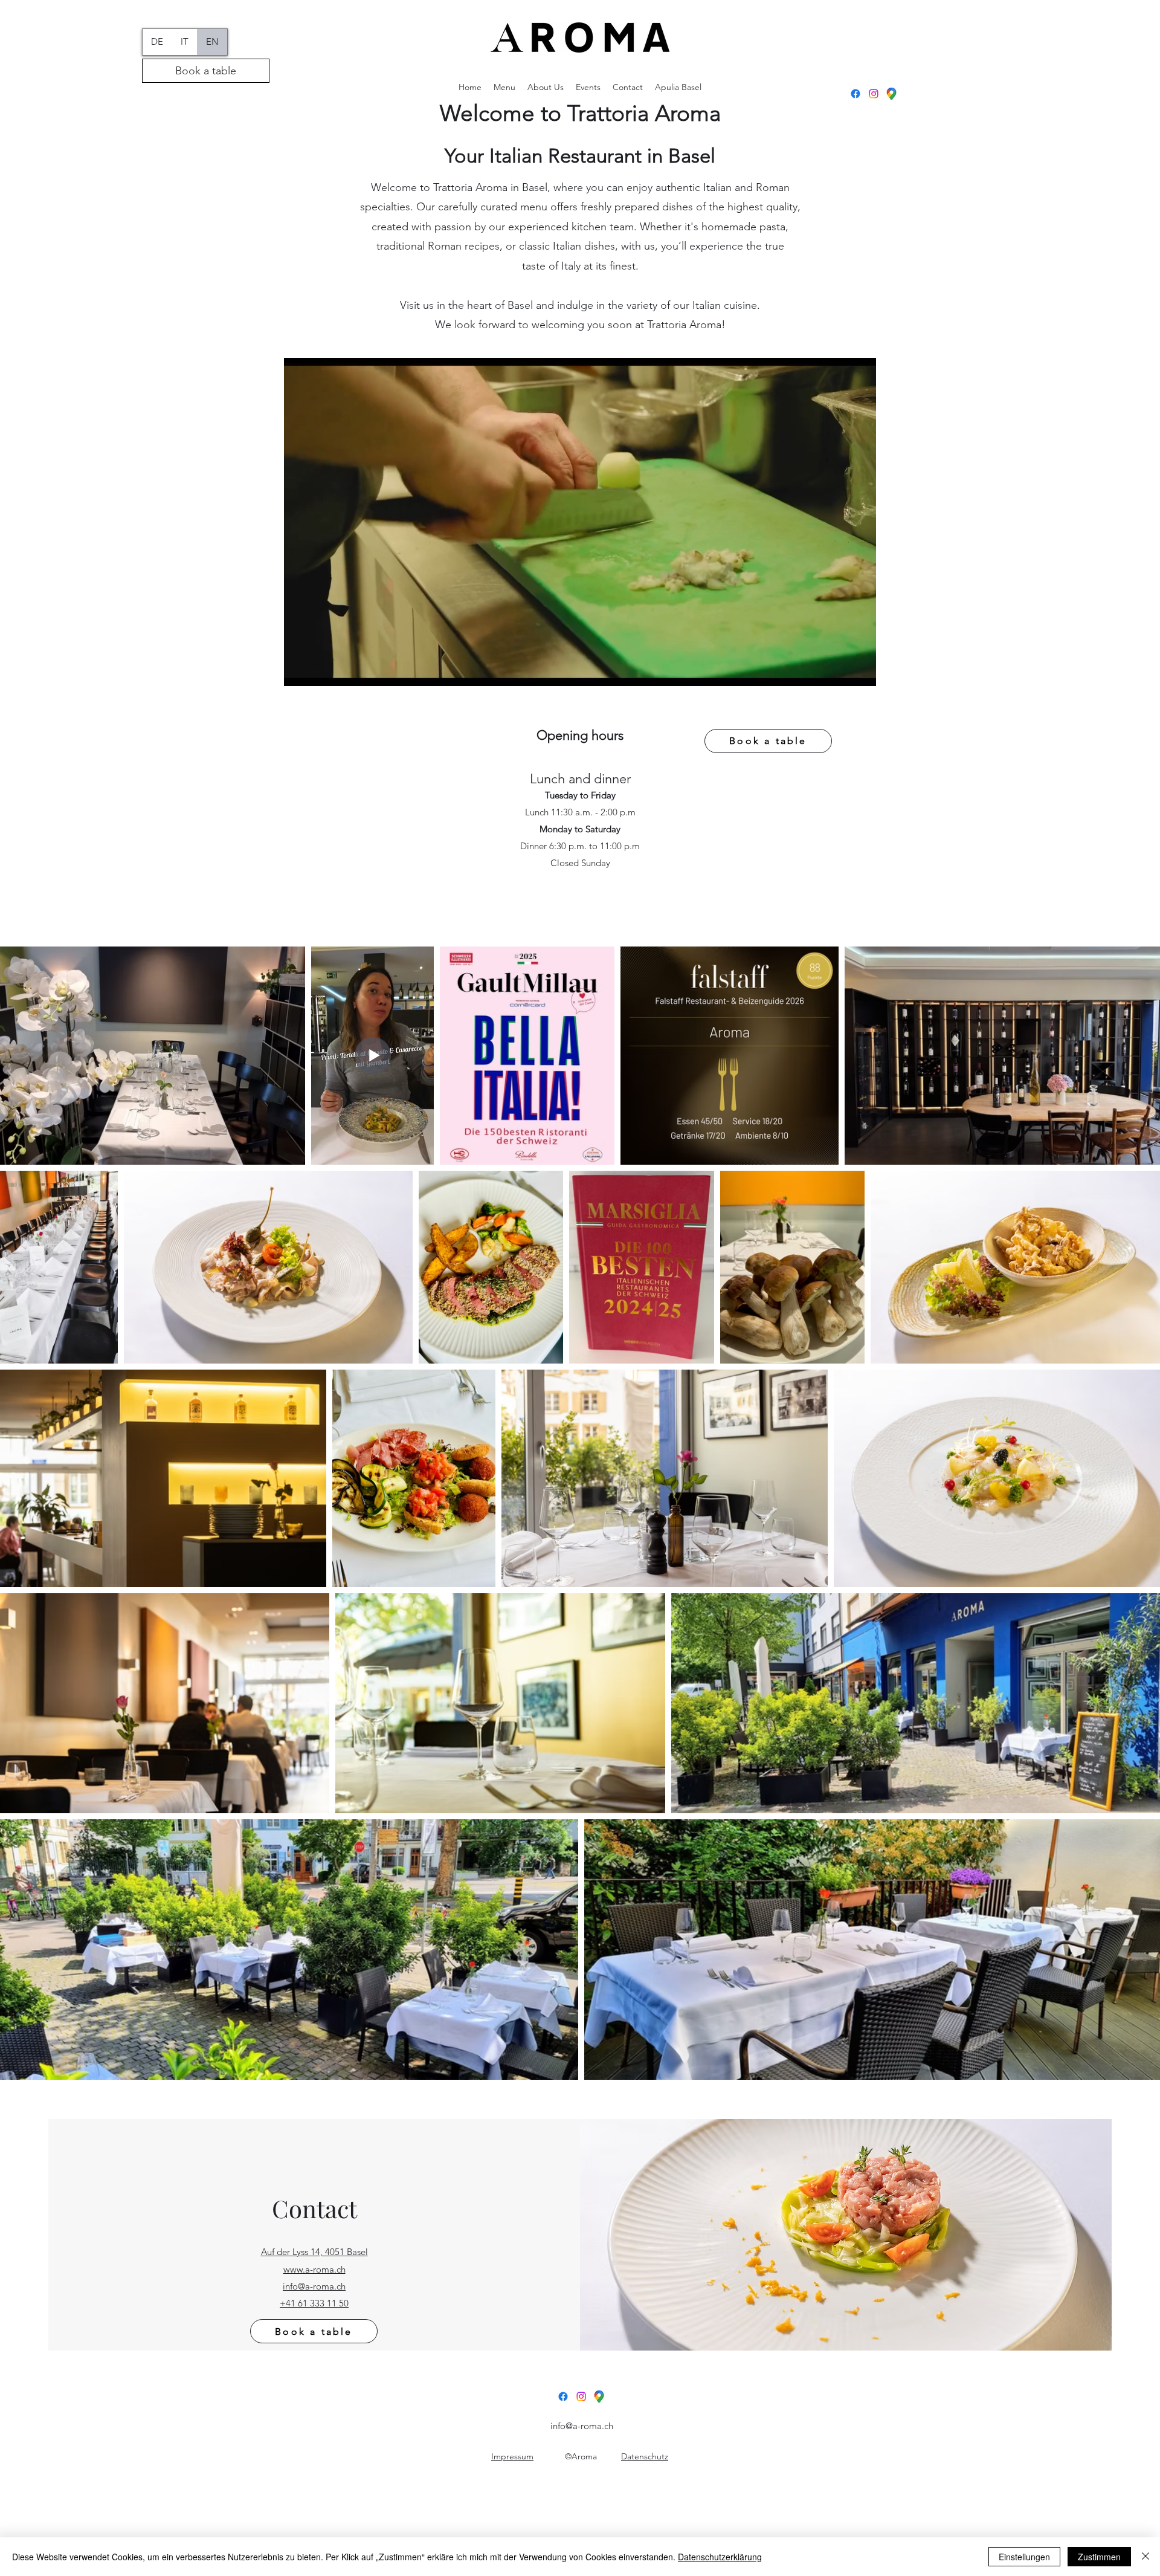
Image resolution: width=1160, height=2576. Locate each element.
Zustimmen (1099, 2557)
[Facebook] (855, 94)
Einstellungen (1024, 2557)
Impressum (512, 2456)
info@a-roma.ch (582, 2426)
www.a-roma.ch (314, 2269)
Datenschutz (645, 2456)
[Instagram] (874, 94)
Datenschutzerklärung (720, 2557)
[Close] (1145, 2557)
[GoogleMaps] (892, 94)
